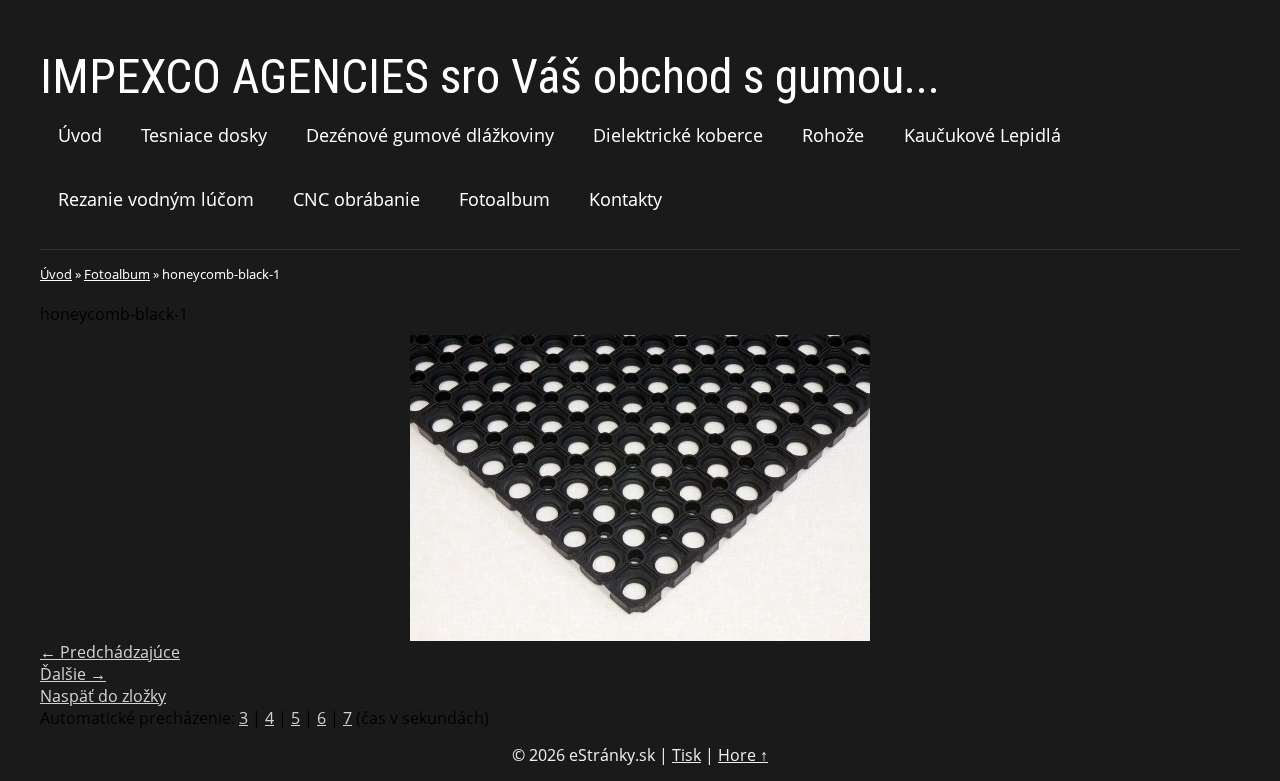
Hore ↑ (743, 755)
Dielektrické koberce (678, 135)
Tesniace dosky (204, 135)
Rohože (833, 135)
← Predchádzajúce (110, 652)
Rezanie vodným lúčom (156, 199)
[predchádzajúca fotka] (72, 488)
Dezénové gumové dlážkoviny (430, 135)
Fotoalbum (504, 199)
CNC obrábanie (356, 199)
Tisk (686, 755)
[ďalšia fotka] (1207, 488)
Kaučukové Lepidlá (982, 135)
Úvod (80, 135)
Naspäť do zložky (103, 696)
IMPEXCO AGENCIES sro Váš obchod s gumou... (490, 76)
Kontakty (625, 199)
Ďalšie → (73, 674)
